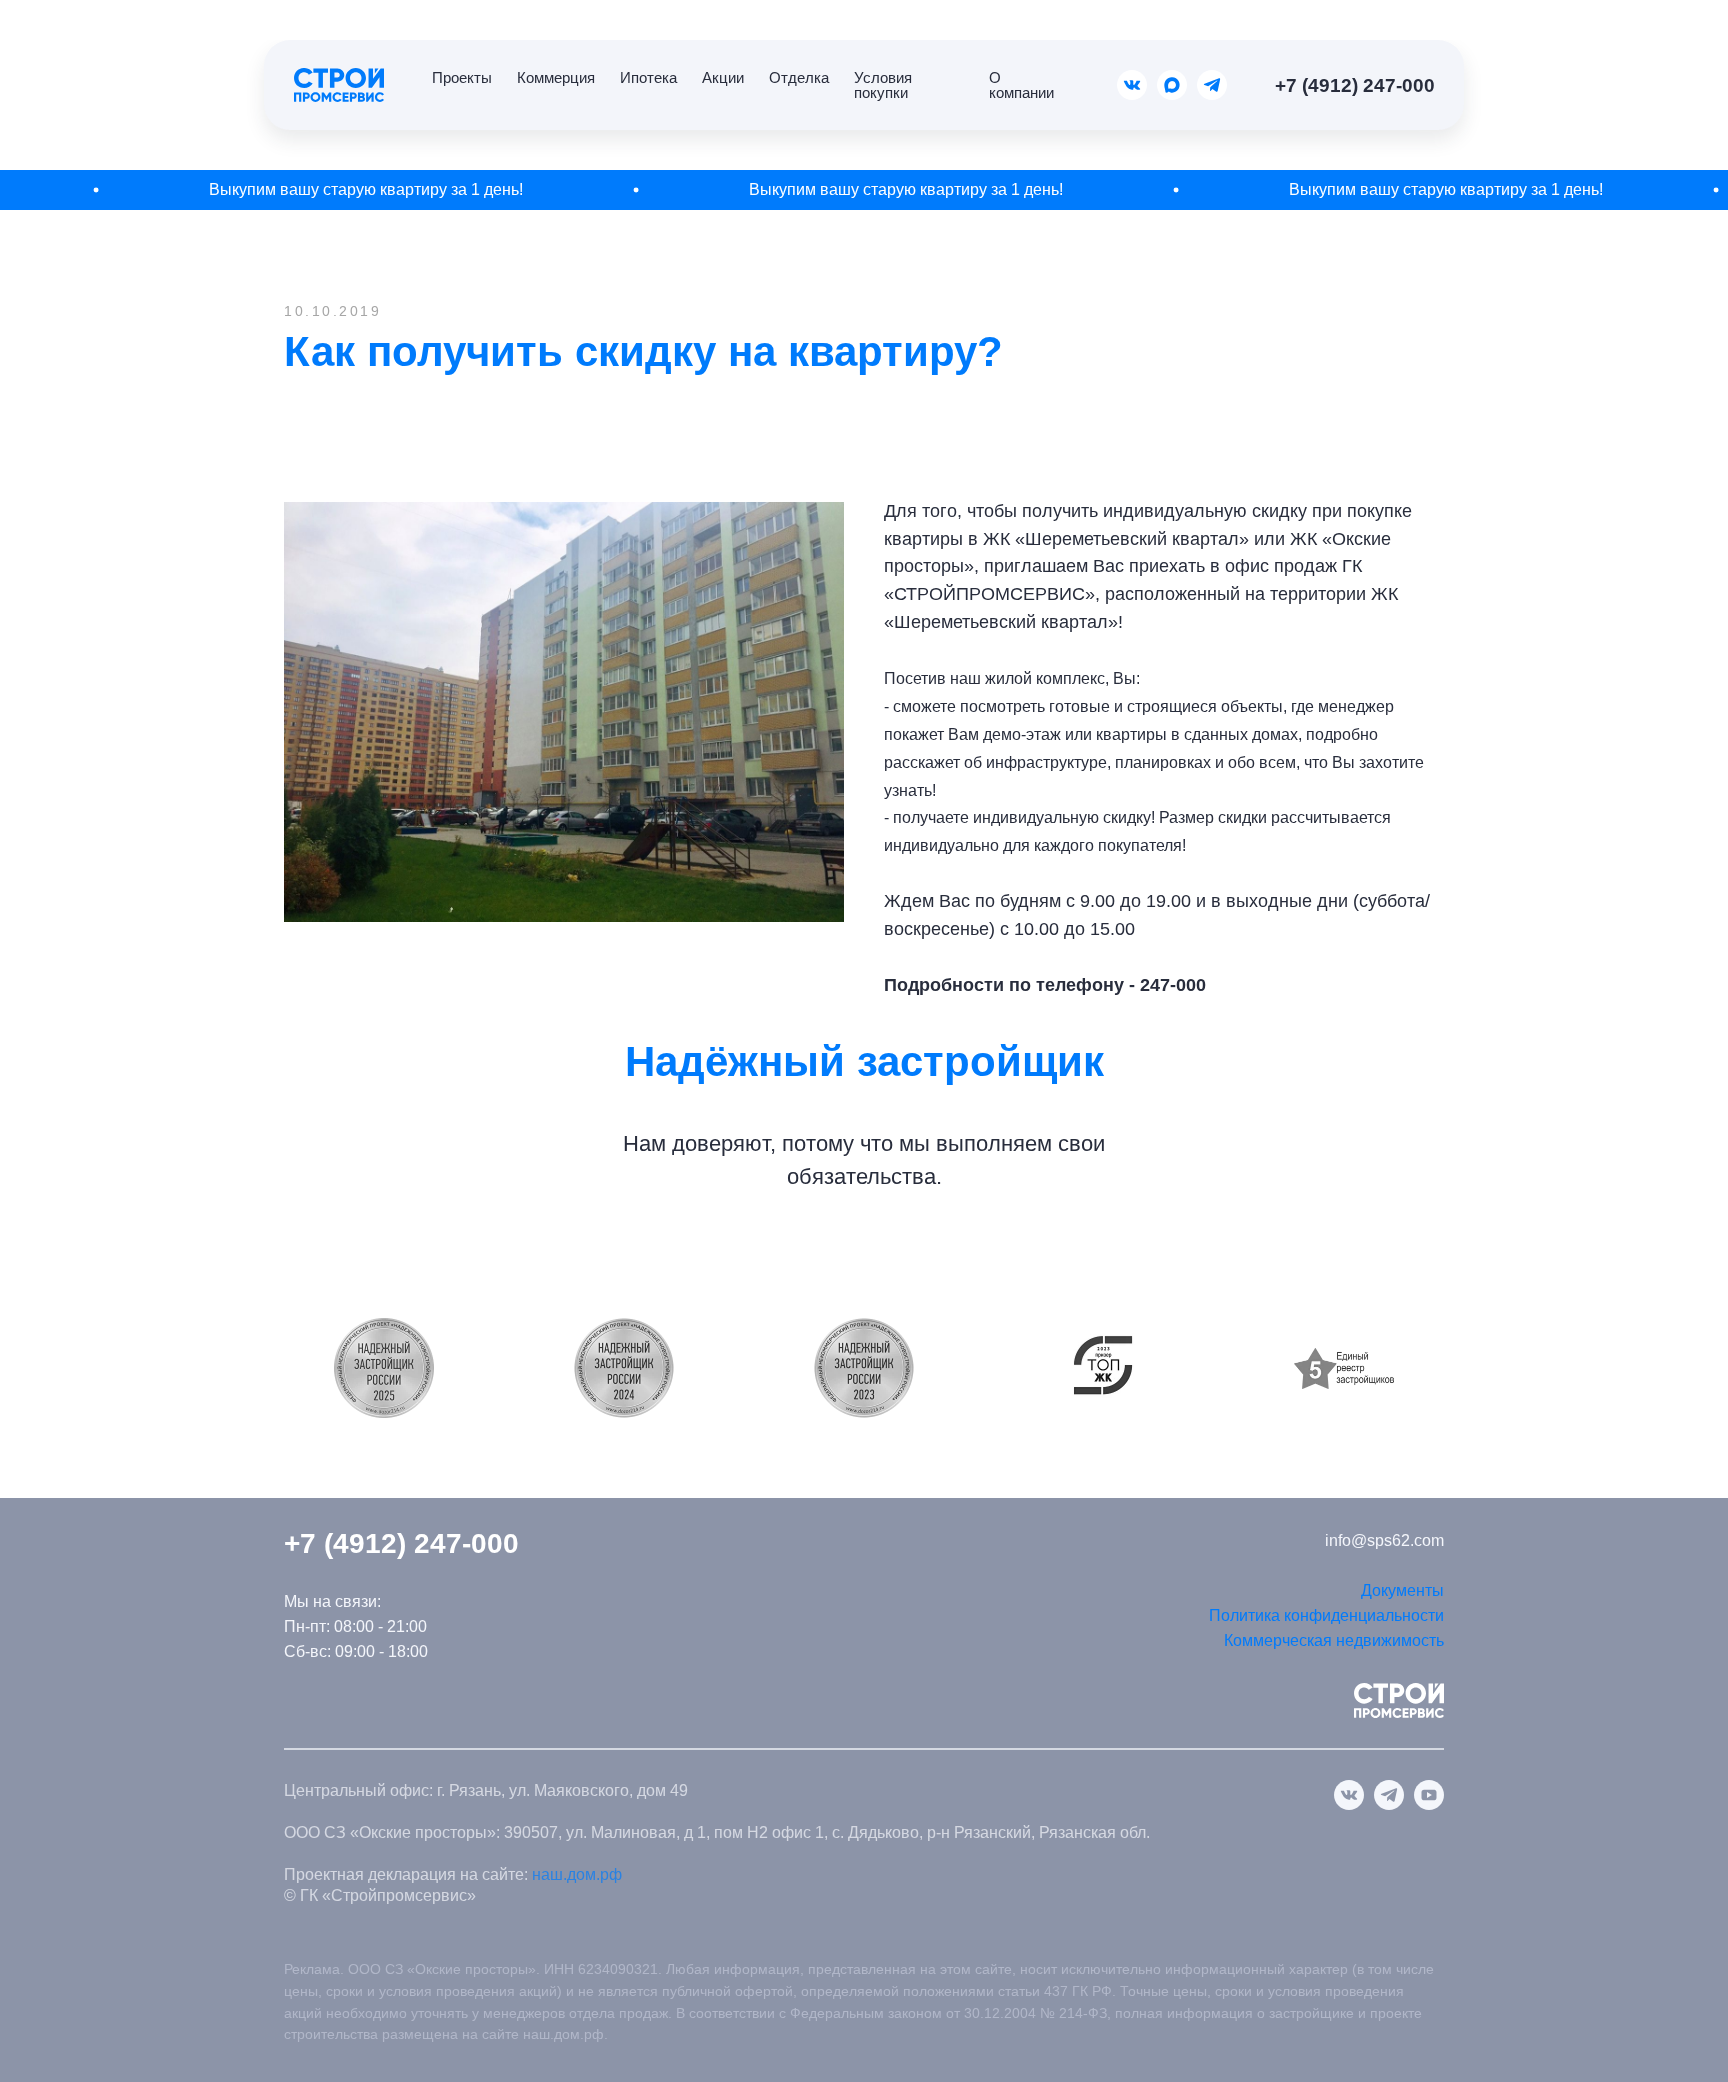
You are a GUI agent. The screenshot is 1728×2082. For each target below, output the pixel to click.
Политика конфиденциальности (1326, 1615)
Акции (723, 77)
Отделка (799, 77)
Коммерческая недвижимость (1334, 1640)
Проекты (462, 77)
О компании (1021, 85)
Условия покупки (883, 85)
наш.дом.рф (577, 1874)
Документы (1402, 1590)
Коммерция (556, 77)
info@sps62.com (1384, 1540)
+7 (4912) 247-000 (1355, 85)
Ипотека (648, 77)
